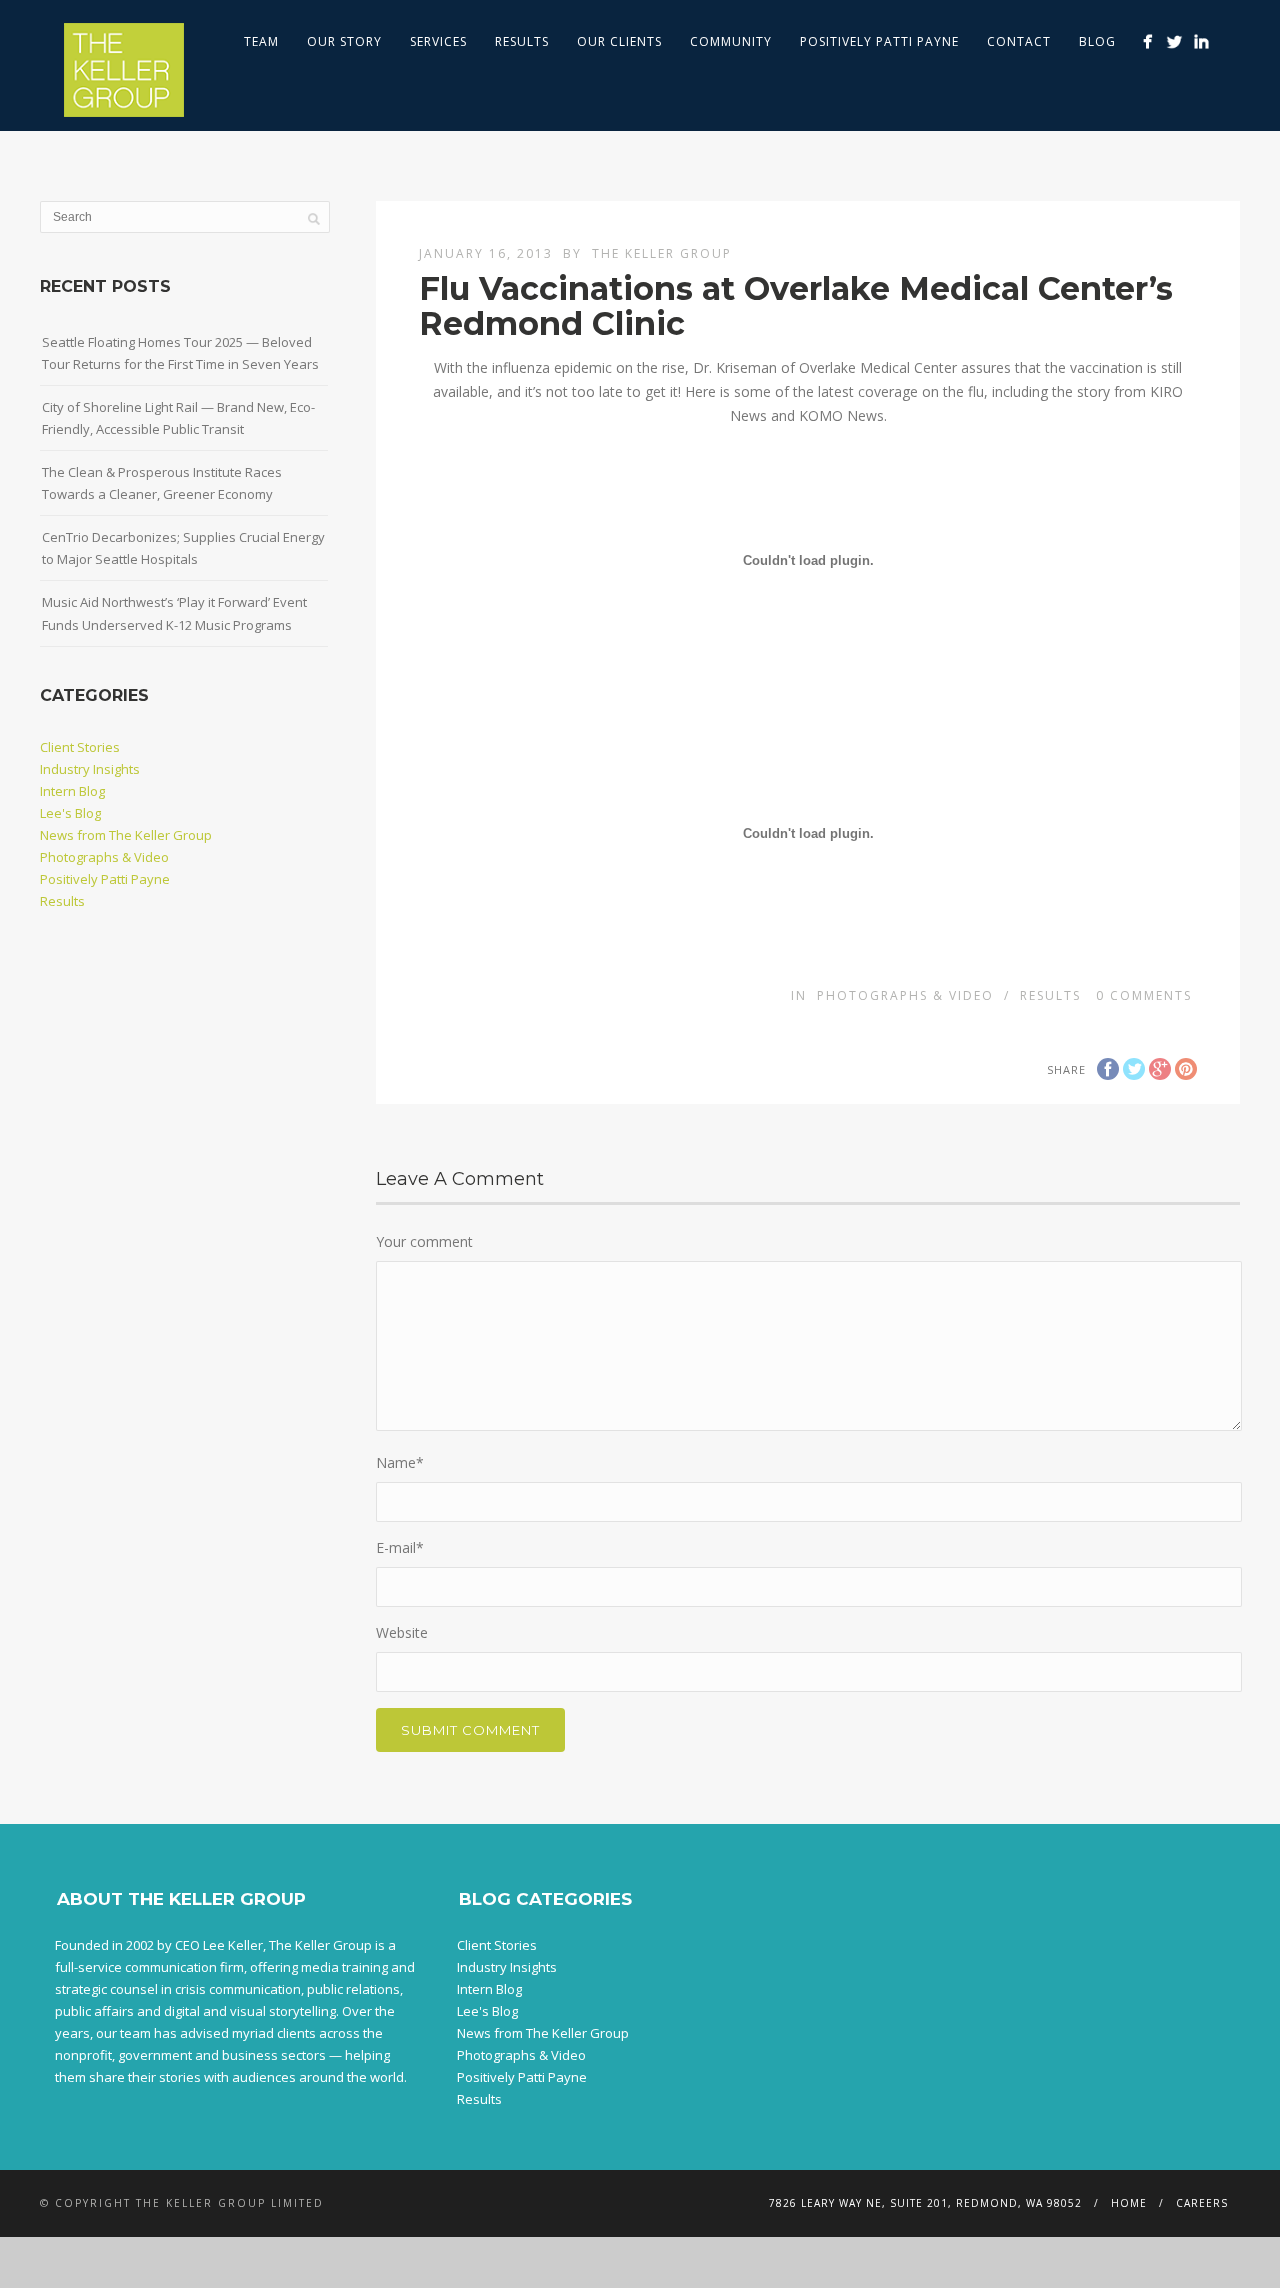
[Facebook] (1147, 41)
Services (438, 41)
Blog (1097, 41)
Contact (1019, 41)
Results (522, 41)
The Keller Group (662, 253)
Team (261, 41)
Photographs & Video (905, 995)
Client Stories (80, 747)
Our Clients (619, 41)
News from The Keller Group (126, 835)
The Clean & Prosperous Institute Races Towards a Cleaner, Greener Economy (162, 483)
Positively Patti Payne (879, 41)
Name (400, 1462)
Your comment (424, 1241)
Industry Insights (90, 769)
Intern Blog (72, 791)
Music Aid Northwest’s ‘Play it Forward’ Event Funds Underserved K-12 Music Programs (174, 613)
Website (402, 1632)
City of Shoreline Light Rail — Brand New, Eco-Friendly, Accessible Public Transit (178, 418)
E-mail (400, 1547)
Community (731, 41)
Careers (1202, 2203)
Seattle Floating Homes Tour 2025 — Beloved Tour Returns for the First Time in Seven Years (180, 353)
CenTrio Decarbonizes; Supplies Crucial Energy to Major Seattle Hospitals (183, 548)
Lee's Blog (70, 813)
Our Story (344, 41)
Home (1129, 2203)
